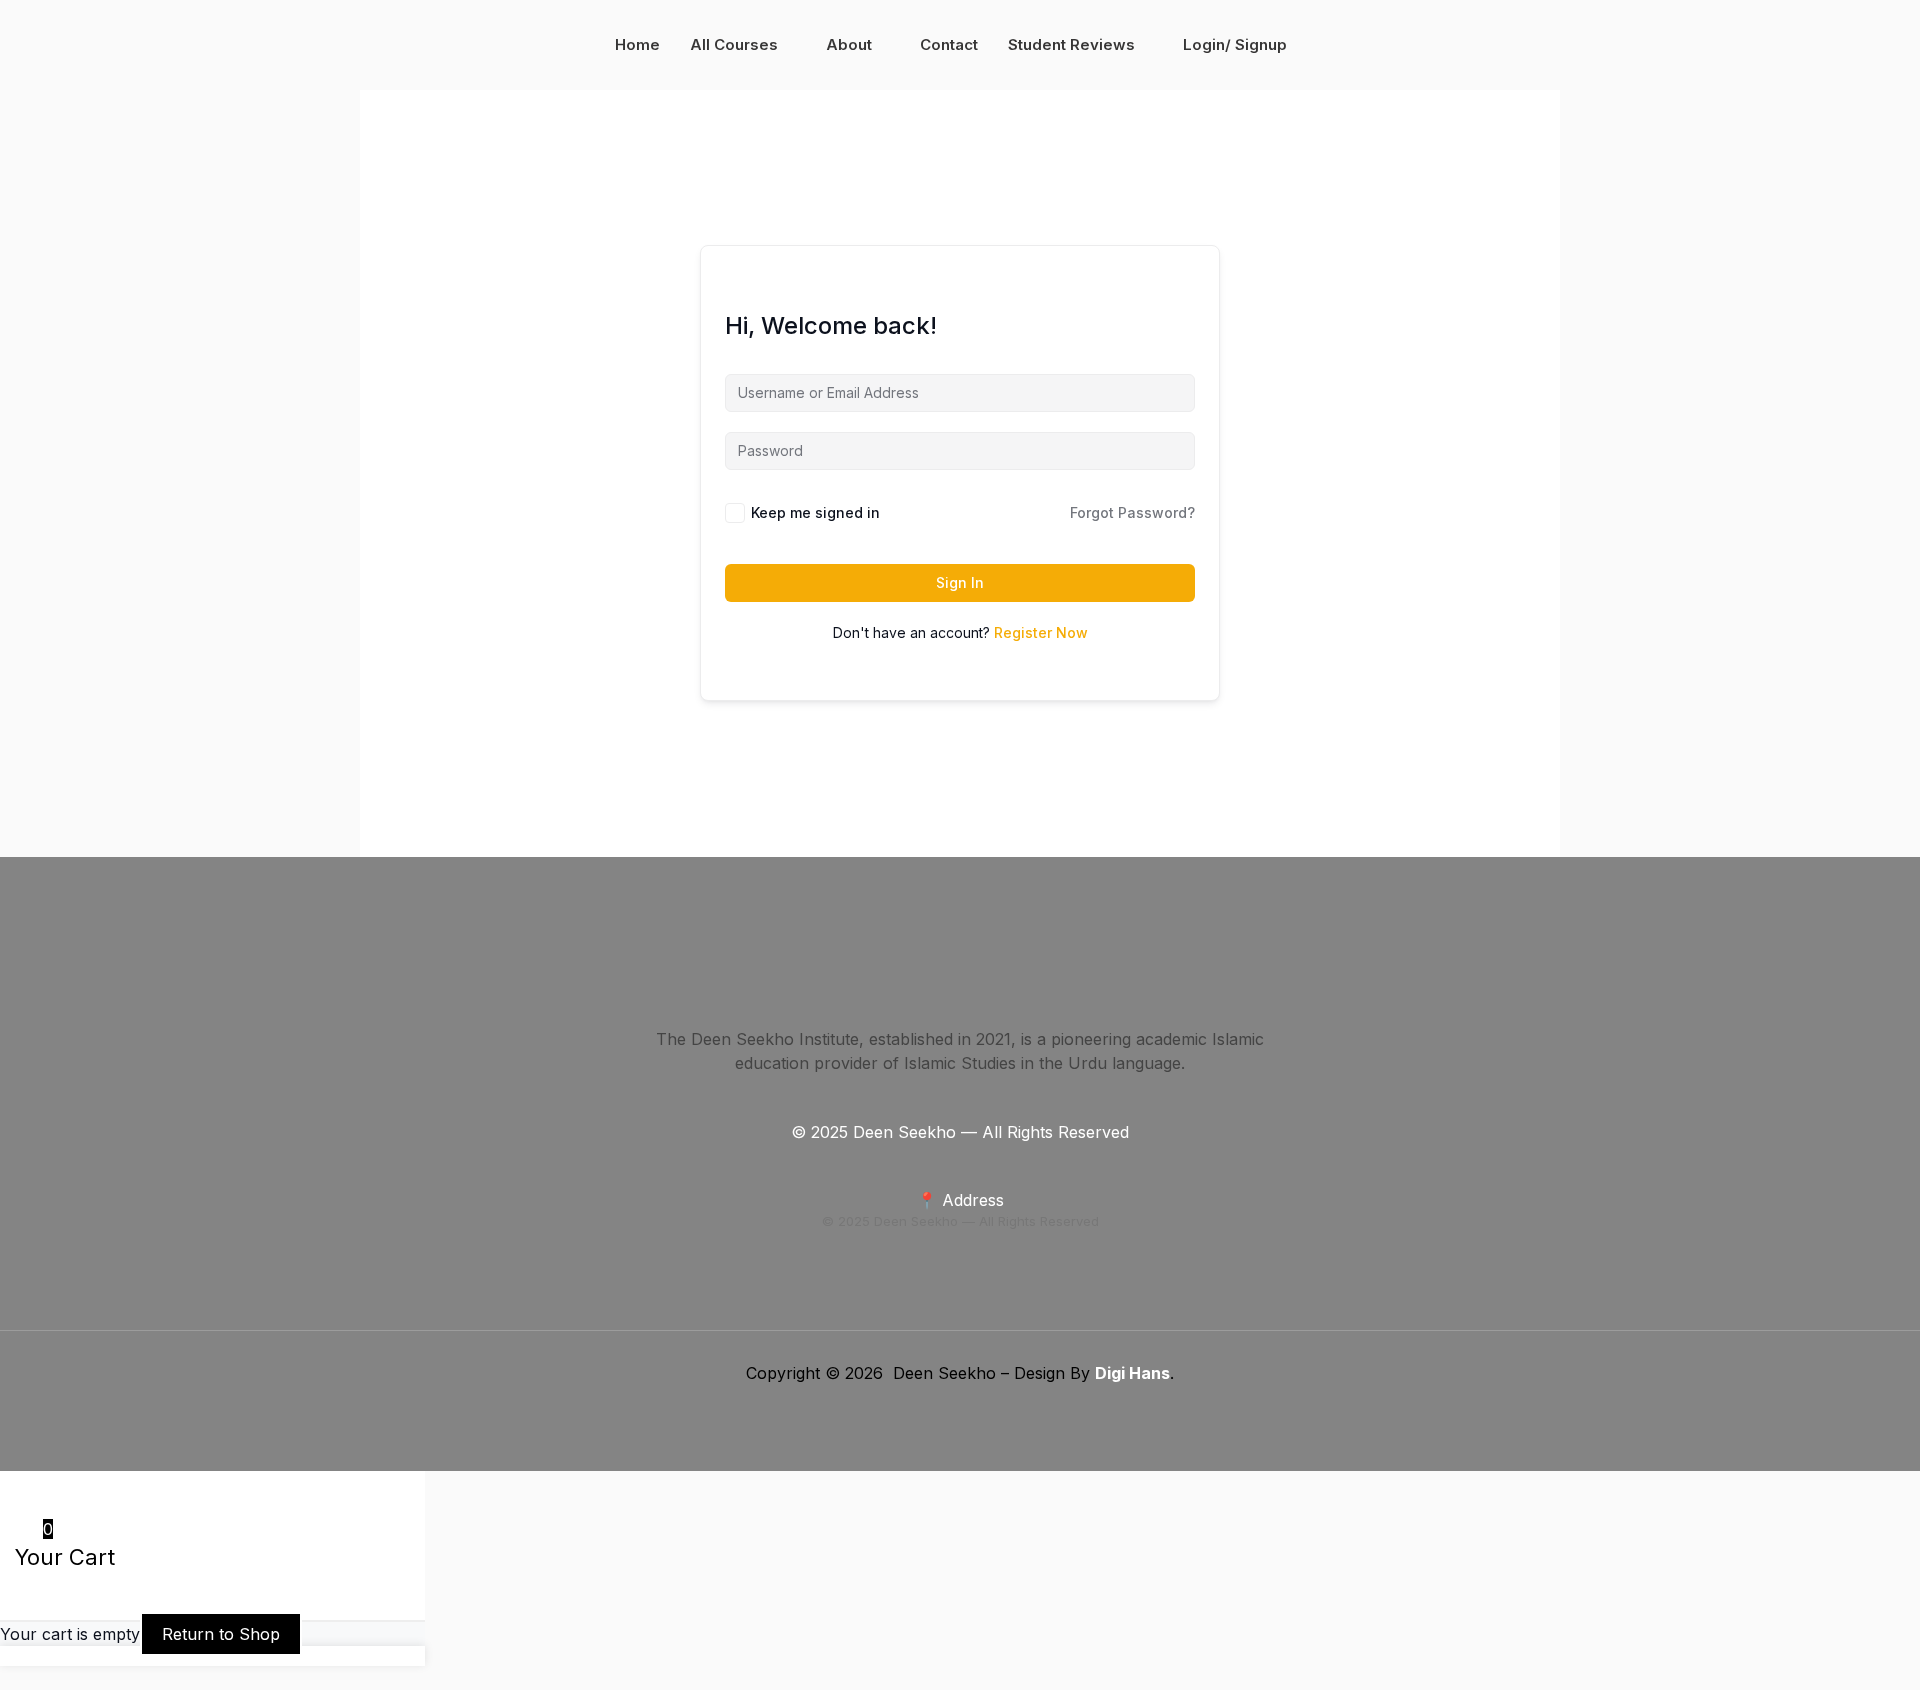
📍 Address (960, 1200)
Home (637, 44)
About (849, 44)
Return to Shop (221, 1634)
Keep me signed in (815, 512)
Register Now (1041, 632)
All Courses (734, 44)
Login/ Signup (1235, 44)
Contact (949, 44)
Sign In (960, 582)
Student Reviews (1071, 44)
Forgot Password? (1132, 512)
